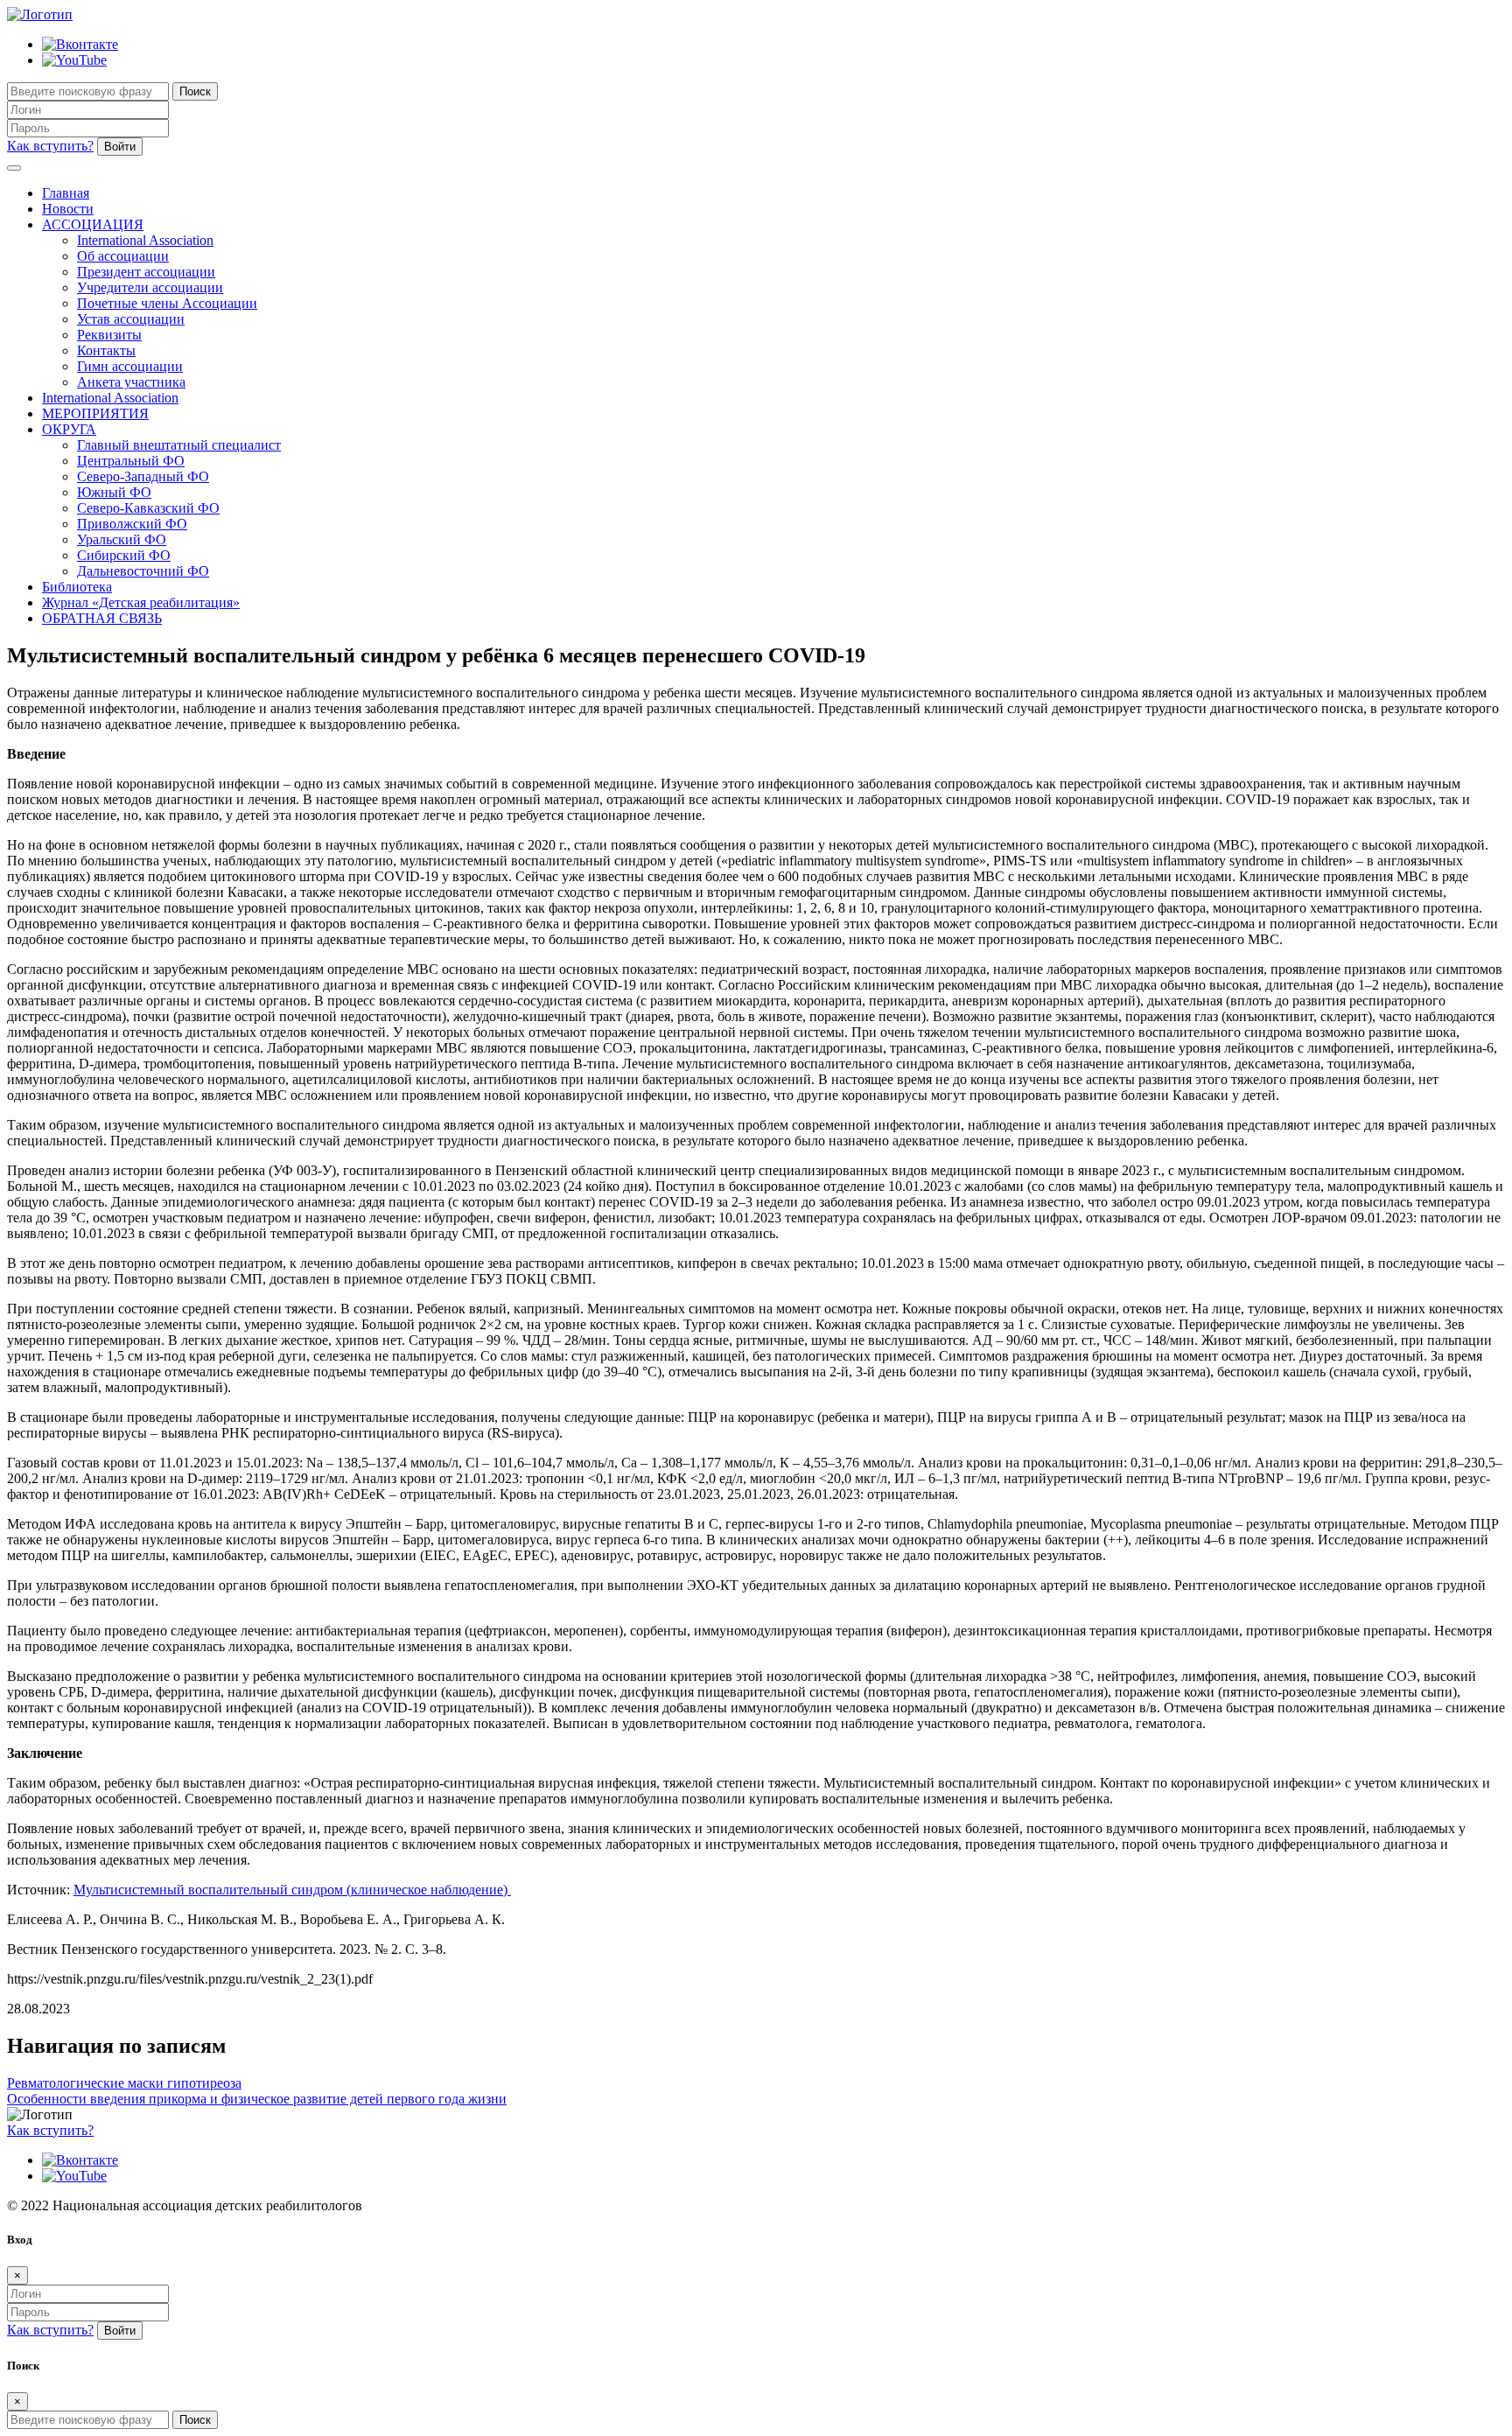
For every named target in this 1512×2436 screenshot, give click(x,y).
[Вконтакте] (80, 44)
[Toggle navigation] (14, 168)
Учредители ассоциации (150, 287)
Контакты (106, 350)
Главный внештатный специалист (179, 445)
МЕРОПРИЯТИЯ (95, 413)
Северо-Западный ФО (143, 476)
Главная (66, 193)
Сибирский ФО (124, 555)
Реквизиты (109, 335)
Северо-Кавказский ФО (148, 508)
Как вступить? (50, 146)
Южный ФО (114, 492)
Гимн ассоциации (130, 366)
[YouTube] (74, 60)
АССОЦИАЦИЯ (93, 224)
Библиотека (77, 587)
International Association (145, 240)
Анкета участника (131, 382)
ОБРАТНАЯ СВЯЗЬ (102, 618)
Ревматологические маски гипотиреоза (124, 2083)
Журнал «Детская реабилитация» (141, 602)
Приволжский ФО (132, 524)
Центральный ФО (131, 461)
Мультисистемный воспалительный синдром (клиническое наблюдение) (292, 1890)
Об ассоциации (123, 256)
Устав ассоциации (131, 319)
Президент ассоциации (146, 272)
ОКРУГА (69, 429)
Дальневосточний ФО (143, 571)
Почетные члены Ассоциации (167, 303)
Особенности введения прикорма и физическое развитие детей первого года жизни (257, 2099)
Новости (68, 209)
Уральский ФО (122, 539)
